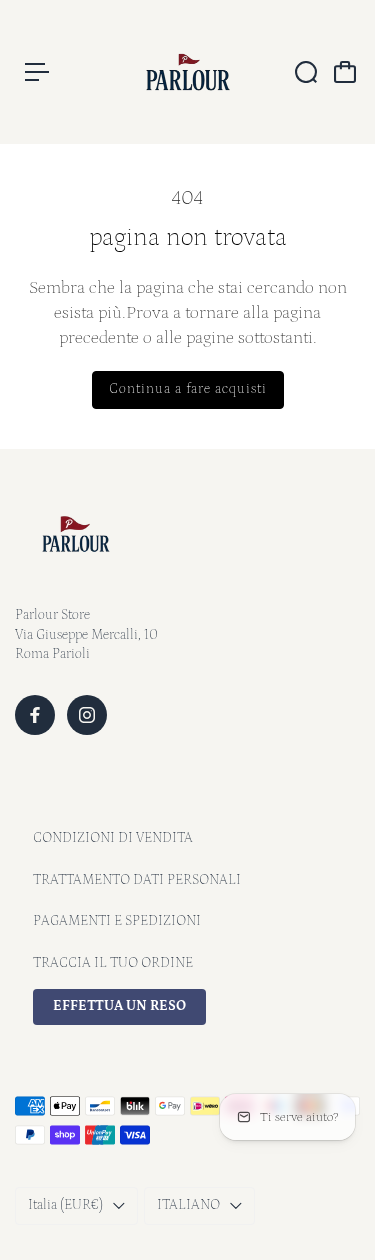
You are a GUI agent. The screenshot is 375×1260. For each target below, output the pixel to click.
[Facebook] (35, 715)
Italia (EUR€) (65, 1205)
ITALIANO (188, 1205)
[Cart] (345, 72)
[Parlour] (188, 72)
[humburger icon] (37, 72)
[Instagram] (87, 715)
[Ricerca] (306, 72)
